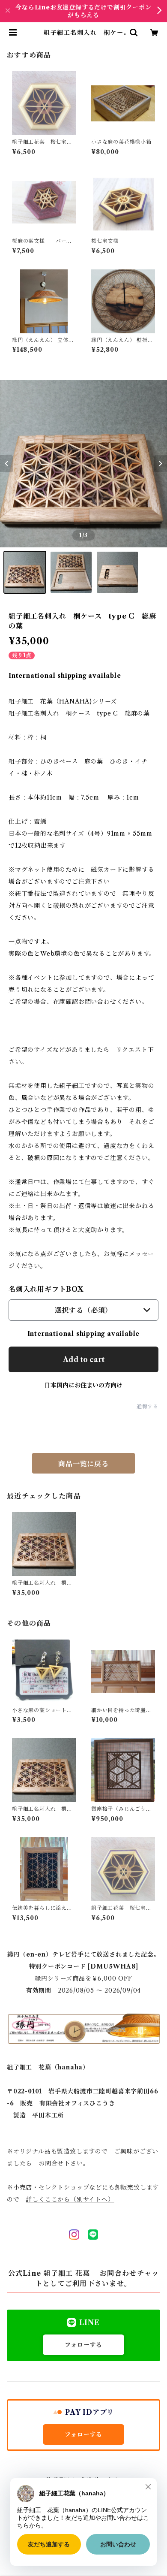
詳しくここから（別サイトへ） (70, 2199)
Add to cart (84, 1359)
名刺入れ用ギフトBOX (46, 1289)
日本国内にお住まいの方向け (83, 1385)
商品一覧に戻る (83, 1464)
